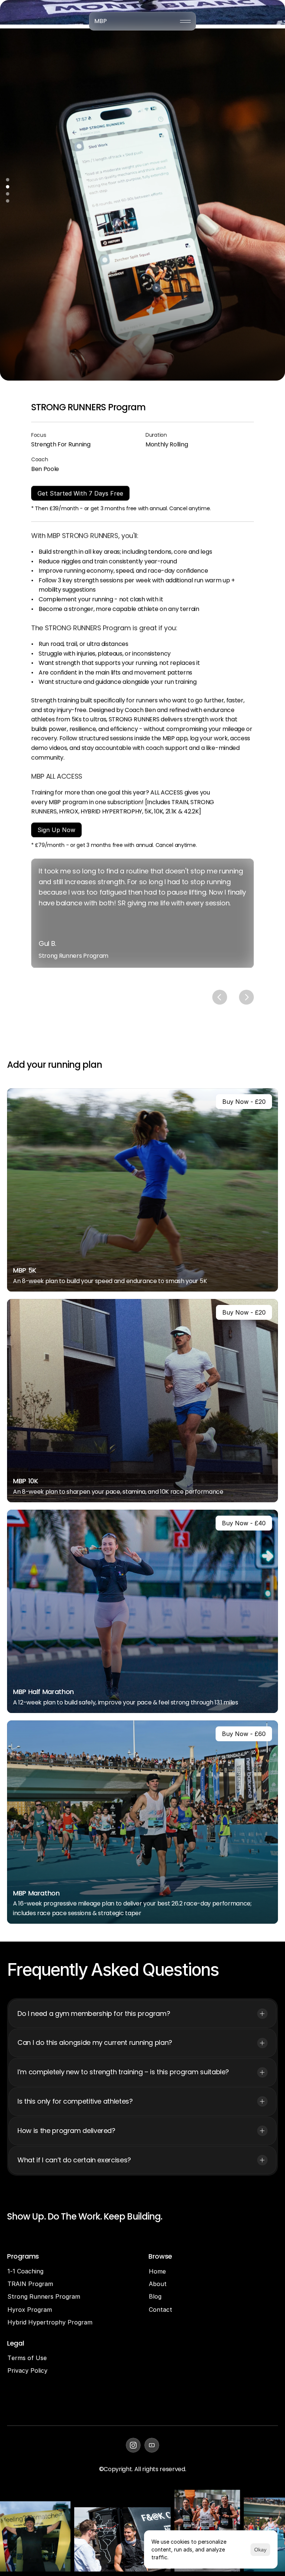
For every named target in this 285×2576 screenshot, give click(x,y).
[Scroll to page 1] (8, 181)
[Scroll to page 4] (8, 200)
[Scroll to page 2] (8, 187)
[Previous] (220, 997)
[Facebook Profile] (152, 2445)
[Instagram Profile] (133, 2445)
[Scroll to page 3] (8, 194)
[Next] (246, 997)
